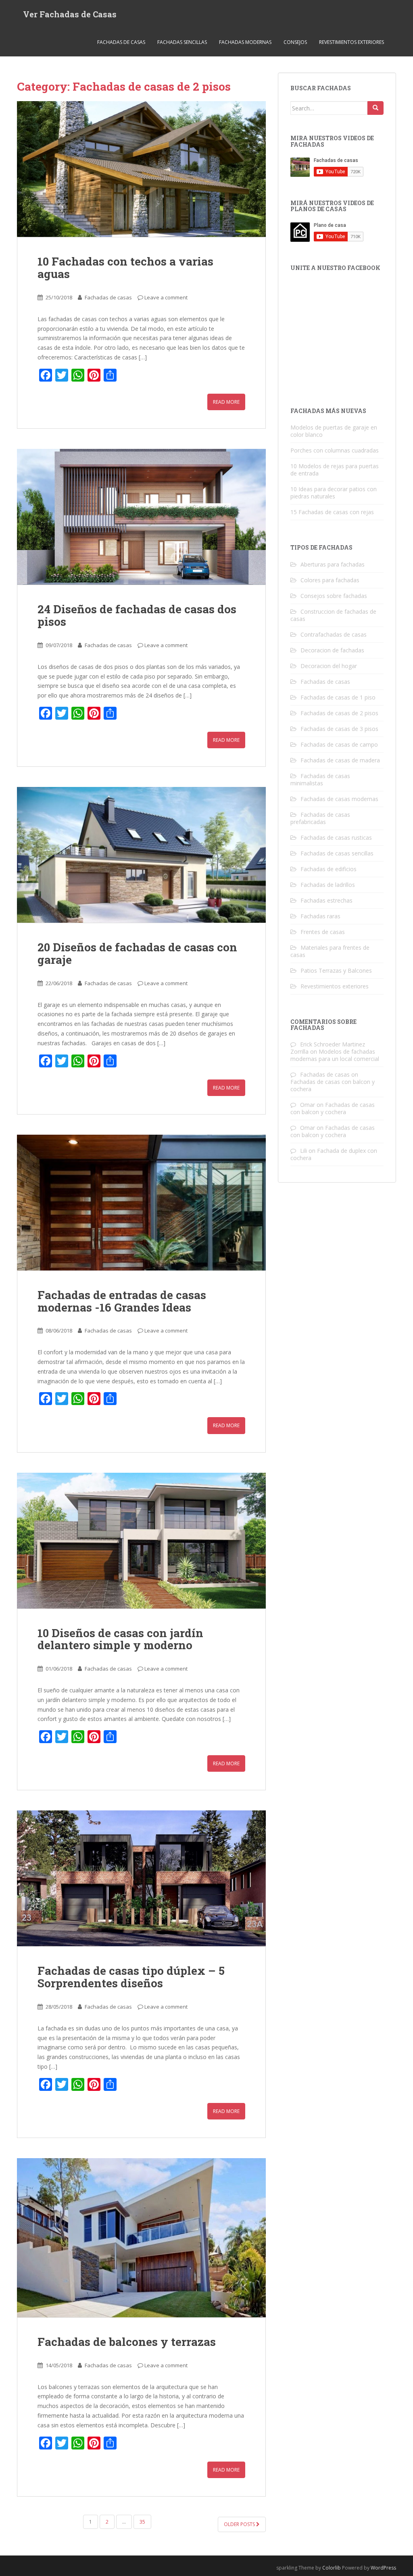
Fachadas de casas (121, 42)
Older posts (240, 2524)
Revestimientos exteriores (351, 42)
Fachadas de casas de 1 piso (338, 697)
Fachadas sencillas (182, 42)
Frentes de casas (323, 932)
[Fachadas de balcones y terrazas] (141, 2238)
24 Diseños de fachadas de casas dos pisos (137, 615)
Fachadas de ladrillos (328, 885)
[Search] (375, 108)
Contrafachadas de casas (334, 634)
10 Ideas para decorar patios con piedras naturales (334, 493)
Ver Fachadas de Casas (70, 14)
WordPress (383, 2568)
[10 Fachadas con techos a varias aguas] (141, 169)
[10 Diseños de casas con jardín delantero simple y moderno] (141, 1541)
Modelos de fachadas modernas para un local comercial (335, 1055)
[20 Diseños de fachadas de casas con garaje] (141, 855)
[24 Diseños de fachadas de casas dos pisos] (141, 517)
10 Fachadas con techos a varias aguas (125, 268)
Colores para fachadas (330, 580)
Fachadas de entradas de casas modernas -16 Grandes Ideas (122, 1301)
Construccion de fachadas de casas (333, 615)
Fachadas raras (320, 916)
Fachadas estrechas (326, 900)
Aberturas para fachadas (333, 564)
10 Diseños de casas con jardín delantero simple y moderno (120, 1639)
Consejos (295, 42)
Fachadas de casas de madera (340, 760)
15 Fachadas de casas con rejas (332, 512)
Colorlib (332, 2568)
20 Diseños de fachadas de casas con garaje (137, 953)
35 (142, 2522)
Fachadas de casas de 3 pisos (339, 729)
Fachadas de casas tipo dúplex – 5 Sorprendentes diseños (131, 1977)
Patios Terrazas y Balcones (336, 970)
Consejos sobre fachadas (334, 596)
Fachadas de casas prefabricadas (320, 818)
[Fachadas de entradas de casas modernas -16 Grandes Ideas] (141, 1203)
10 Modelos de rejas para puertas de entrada (335, 470)
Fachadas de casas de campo (339, 744)
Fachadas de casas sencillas (337, 853)
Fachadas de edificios (329, 869)
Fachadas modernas (245, 42)
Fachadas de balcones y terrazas (127, 2342)
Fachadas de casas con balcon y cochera (333, 1085)
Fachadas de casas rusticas (336, 838)
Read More (226, 402)
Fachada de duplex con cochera (334, 1154)
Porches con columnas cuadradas (335, 450)
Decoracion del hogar (329, 666)
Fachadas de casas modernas (339, 799)
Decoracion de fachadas (332, 650)
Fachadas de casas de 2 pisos (339, 713)
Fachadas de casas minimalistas (320, 779)
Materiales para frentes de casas (330, 951)
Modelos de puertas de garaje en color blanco (334, 431)
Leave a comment (166, 297)
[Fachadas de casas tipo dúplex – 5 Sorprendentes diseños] (141, 1878)
